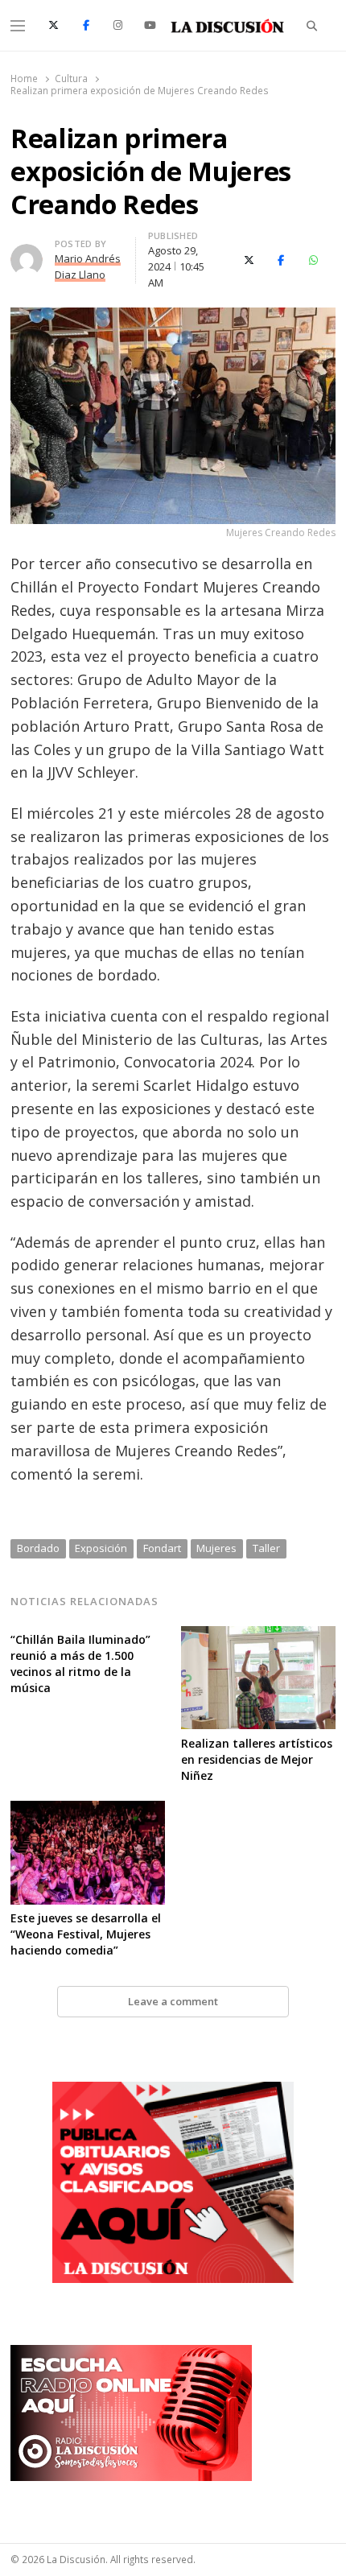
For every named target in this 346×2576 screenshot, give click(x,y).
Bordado (38, 1548)
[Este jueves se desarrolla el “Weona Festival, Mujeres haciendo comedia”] (88, 1810)
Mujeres (216, 1548)
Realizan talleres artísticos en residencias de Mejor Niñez (257, 1759)
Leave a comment (173, 2001)
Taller (266, 1548)
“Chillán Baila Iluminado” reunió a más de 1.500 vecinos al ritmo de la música (80, 1664)
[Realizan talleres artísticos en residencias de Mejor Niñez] (258, 1636)
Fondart (162, 1548)
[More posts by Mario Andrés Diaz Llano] (27, 254)
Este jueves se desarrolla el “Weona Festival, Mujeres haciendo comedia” (86, 1934)
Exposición (101, 1548)
